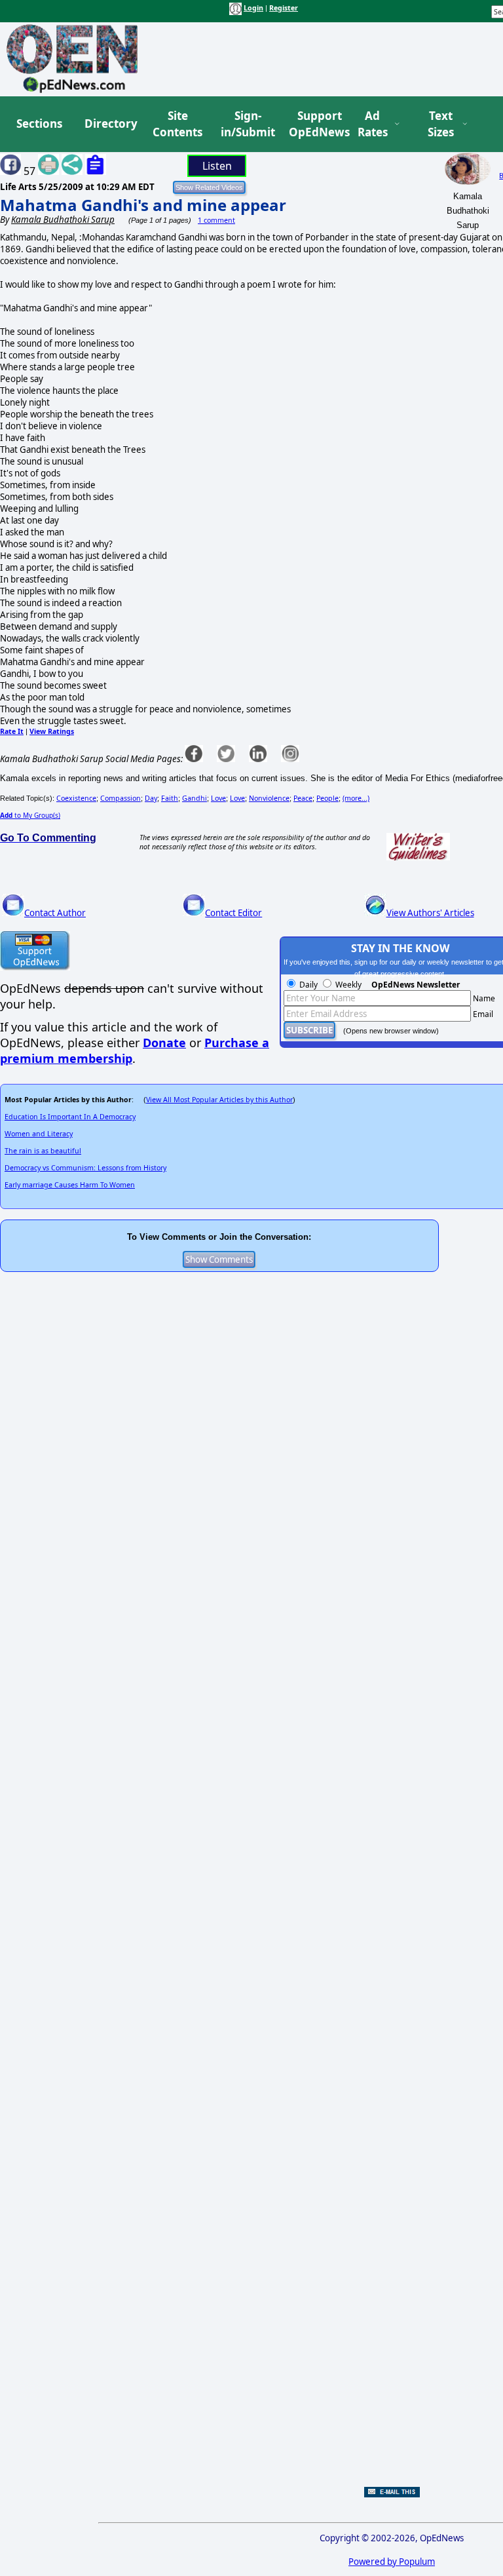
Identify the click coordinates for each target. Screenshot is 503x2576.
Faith (170, 798)
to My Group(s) (30, 815)
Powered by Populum (392, 2562)
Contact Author (55, 913)
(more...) (356, 798)
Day (151, 798)
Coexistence (76, 798)
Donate (164, 1043)
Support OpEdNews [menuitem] (314, 124)
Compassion (121, 798)
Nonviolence (269, 798)
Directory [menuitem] (110, 124)
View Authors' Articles (430, 913)
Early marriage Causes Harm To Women (70, 1185)
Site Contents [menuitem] (177, 124)
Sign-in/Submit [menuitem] (246, 124)
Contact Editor (233, 913)
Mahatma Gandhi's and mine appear (143, 205)
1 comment (216, 220)
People (327, 798)
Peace (303, 798)
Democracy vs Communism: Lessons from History (85, 1168)
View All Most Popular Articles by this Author (219, 1100)
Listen (217, 166)
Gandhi (195, 798)
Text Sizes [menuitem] (441, 124)
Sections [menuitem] (39, 124)
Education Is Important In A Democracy (70, 1117)
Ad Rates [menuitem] (373, 124)
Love (218, 798)
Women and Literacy (39, 1134)
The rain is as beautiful (43, 1151)
